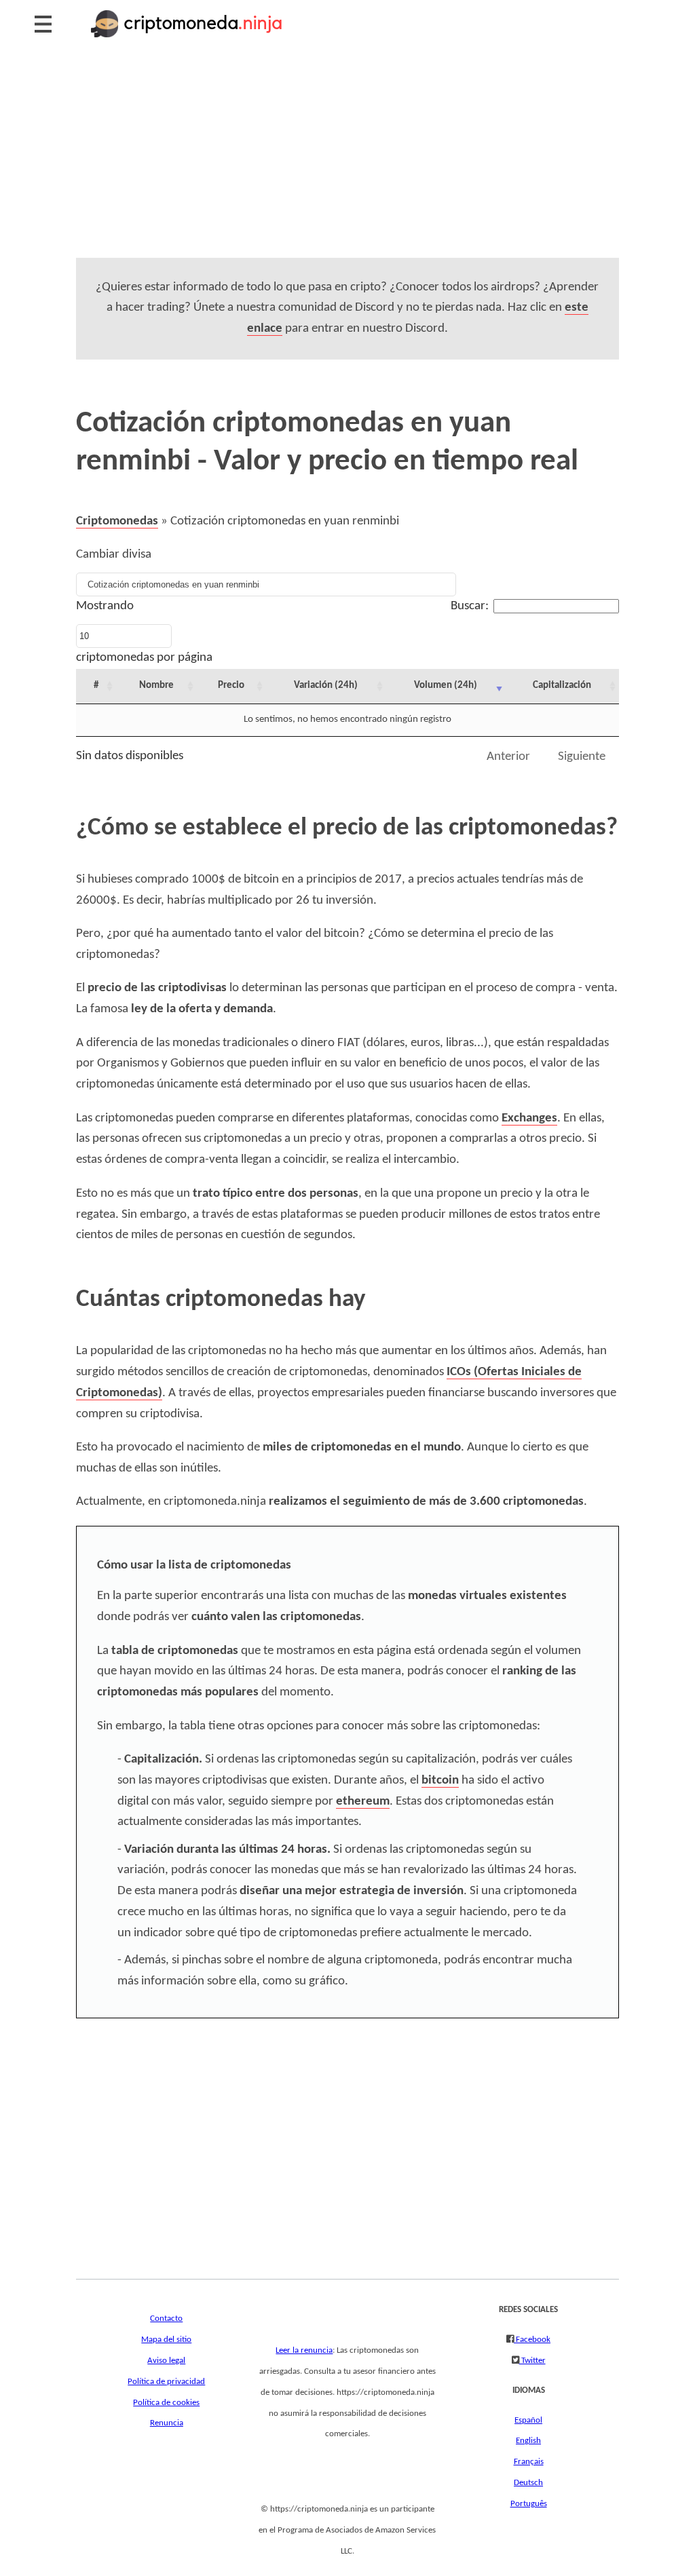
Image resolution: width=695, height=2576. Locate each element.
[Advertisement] (347, 163)
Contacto (166, 2319)
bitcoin (440, 1781)
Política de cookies (166, 2403)
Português (529, 2504)
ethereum (363, 1802)
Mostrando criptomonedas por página (144, 632)
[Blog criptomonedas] (187, 38)
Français (529, 2462)
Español (528, 2420)
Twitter (532, 2361)
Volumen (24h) (446, 686)
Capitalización (562, 686)
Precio (231, 686)
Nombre (156, 686)
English (528, 2441)
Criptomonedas (117, 521)
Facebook (532, 2340)
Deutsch (528, 2483)
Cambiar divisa (114, 555)
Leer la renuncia (304, 2350)
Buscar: (470, 606)
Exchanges (529, 1118)
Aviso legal (166, 2361)
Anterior (508, 757)
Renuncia (167, 2423)
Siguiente (582, 757)
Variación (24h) (326, 686)
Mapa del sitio (166, 2340)
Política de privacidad (166, 2382)
